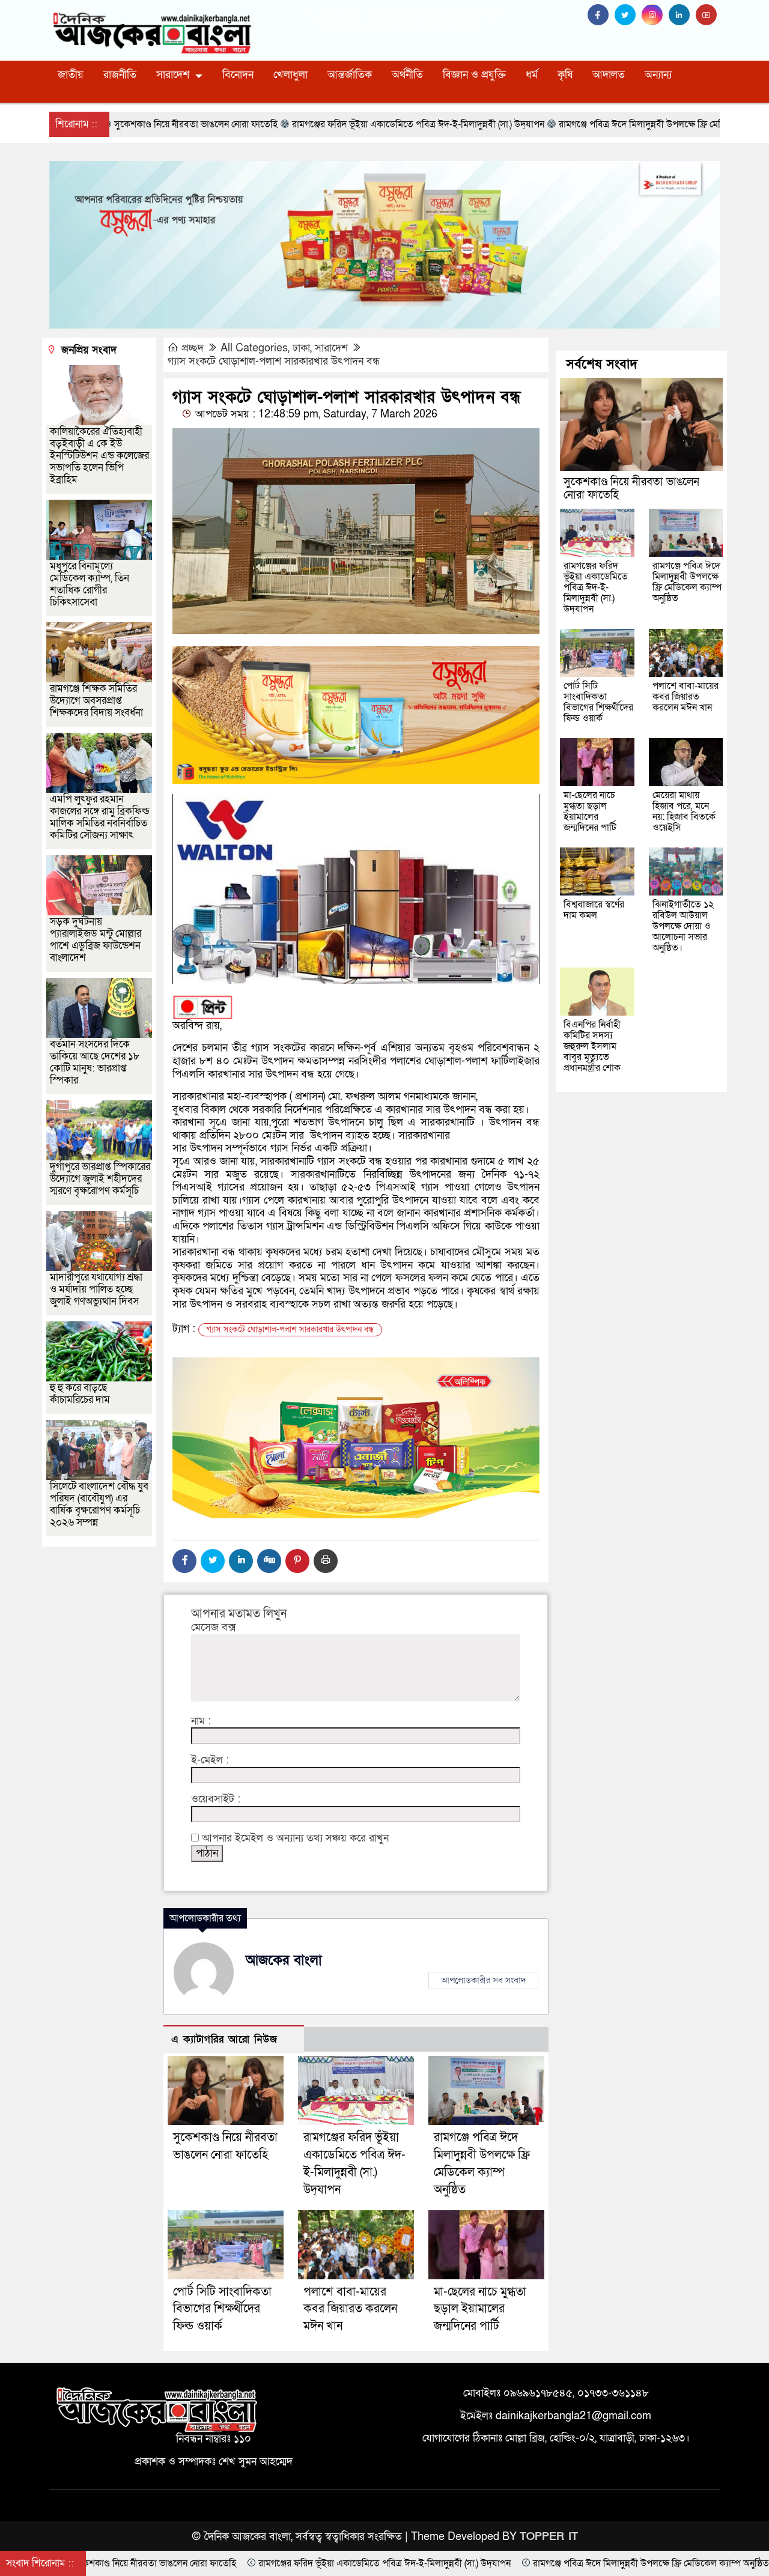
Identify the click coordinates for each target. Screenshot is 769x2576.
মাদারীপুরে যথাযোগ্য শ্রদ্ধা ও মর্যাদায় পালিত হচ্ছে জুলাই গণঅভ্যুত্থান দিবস (96, 1289)
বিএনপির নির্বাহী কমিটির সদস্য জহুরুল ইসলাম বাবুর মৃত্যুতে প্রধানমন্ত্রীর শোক (592, 1046)
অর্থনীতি (407, 75)
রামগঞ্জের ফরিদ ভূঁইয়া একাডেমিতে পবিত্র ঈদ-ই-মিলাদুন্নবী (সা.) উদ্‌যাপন (596, 587)
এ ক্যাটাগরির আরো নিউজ (224, 2039)
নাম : (201, 1721)
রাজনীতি (120, 75)
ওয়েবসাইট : (216, 1799)
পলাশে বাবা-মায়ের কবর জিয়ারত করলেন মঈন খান (350, 2309)
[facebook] (601, 15)
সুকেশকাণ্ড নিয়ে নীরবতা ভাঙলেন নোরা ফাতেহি (631, 489)
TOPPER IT (549, 2537)
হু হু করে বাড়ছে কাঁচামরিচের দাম (80, 1394)
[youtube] (708, 15)
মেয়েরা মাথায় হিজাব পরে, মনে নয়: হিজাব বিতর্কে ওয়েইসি (684, 811)
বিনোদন (238, 75)
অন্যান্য (658, 75)
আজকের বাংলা (284, 1960)
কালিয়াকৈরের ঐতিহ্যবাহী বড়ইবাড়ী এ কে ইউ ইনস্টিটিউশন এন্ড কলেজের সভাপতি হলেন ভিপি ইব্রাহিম (99, 456)
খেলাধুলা (290, 75)
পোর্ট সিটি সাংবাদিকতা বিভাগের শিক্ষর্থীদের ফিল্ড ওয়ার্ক (222, 2309)
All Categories (254, 348)
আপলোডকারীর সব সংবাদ (483, 1980)
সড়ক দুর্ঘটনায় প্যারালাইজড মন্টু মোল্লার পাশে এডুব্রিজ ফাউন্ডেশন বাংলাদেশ (96, 940)
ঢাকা (301, 348)
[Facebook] (184, 1561)
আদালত (609, 75)
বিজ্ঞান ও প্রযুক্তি (474, 75)
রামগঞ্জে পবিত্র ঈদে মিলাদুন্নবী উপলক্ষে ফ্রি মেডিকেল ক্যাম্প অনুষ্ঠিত (687, 582)
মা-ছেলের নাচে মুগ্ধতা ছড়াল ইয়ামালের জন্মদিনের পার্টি (480, 2309)
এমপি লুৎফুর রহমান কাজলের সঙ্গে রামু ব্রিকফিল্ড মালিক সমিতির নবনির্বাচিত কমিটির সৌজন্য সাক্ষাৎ (100, 817)
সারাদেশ (173, 75)
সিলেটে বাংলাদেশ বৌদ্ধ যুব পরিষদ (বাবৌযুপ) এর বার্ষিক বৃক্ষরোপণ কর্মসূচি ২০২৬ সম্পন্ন (99, 1504)
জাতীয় (71, 75)
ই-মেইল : (210, 1760)
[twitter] (628, 15)
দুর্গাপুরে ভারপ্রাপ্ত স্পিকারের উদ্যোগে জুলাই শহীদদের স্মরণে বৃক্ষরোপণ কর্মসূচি (100, 1179)
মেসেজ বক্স (214, 1628)
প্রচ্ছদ (193, 348)
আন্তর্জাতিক (350, 75)
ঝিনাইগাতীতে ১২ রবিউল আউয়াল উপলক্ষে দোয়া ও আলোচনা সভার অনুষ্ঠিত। (683, 926)
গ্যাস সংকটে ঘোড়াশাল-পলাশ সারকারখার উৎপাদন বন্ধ (274, 361)
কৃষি (565, 75)
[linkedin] (682, 15)
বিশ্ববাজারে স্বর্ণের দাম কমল (594, 910)
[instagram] (655, 15)
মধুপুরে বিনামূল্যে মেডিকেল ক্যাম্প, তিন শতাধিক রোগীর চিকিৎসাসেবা (90, 584)
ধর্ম (532, 75)
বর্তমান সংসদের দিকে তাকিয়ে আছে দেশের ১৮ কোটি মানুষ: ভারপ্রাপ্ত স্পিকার (95, 1062)
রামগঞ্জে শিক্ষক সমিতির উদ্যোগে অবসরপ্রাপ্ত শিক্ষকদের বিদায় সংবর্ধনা (96, 701)
